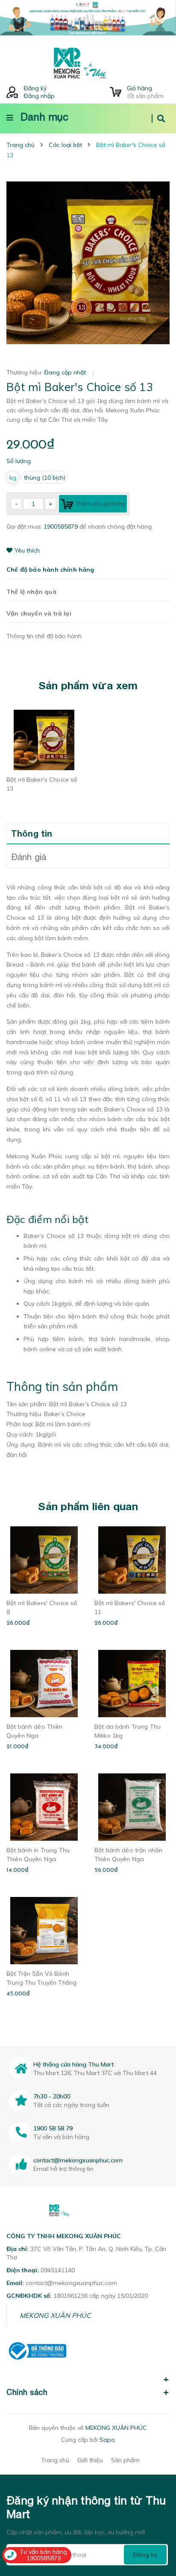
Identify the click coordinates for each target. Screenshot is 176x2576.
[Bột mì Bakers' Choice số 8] (44, 1560)
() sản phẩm (145, 92)
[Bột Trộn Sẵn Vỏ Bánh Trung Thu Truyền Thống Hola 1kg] (44, 1931)
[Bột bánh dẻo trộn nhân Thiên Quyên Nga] (132, 1807)
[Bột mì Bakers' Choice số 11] (132, 1560)
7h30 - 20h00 (52, 2096)
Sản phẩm (125, 2460)
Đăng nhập (39, 96)
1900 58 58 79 (53, 2128)
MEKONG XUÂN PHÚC (55, 2315)
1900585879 (62, 527)
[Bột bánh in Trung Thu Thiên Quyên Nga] (44, 1807)
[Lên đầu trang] (155, 2521)
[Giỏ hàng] (116, 92)
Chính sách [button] (27, 2392)
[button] (88, 2375)
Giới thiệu (90, 2460)
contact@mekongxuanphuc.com (78, 2160)
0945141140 (58, 2270)
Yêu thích (27, 550)
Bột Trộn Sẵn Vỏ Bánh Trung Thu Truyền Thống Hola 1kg (41, 1983)
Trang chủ (55, 2460)
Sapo (107, 2440)
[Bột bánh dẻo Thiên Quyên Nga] (44, 1684)
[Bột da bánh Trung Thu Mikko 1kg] (132, 1684)
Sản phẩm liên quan (88, 1506)
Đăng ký (35, 88)
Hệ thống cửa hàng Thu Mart (73, 2064)
